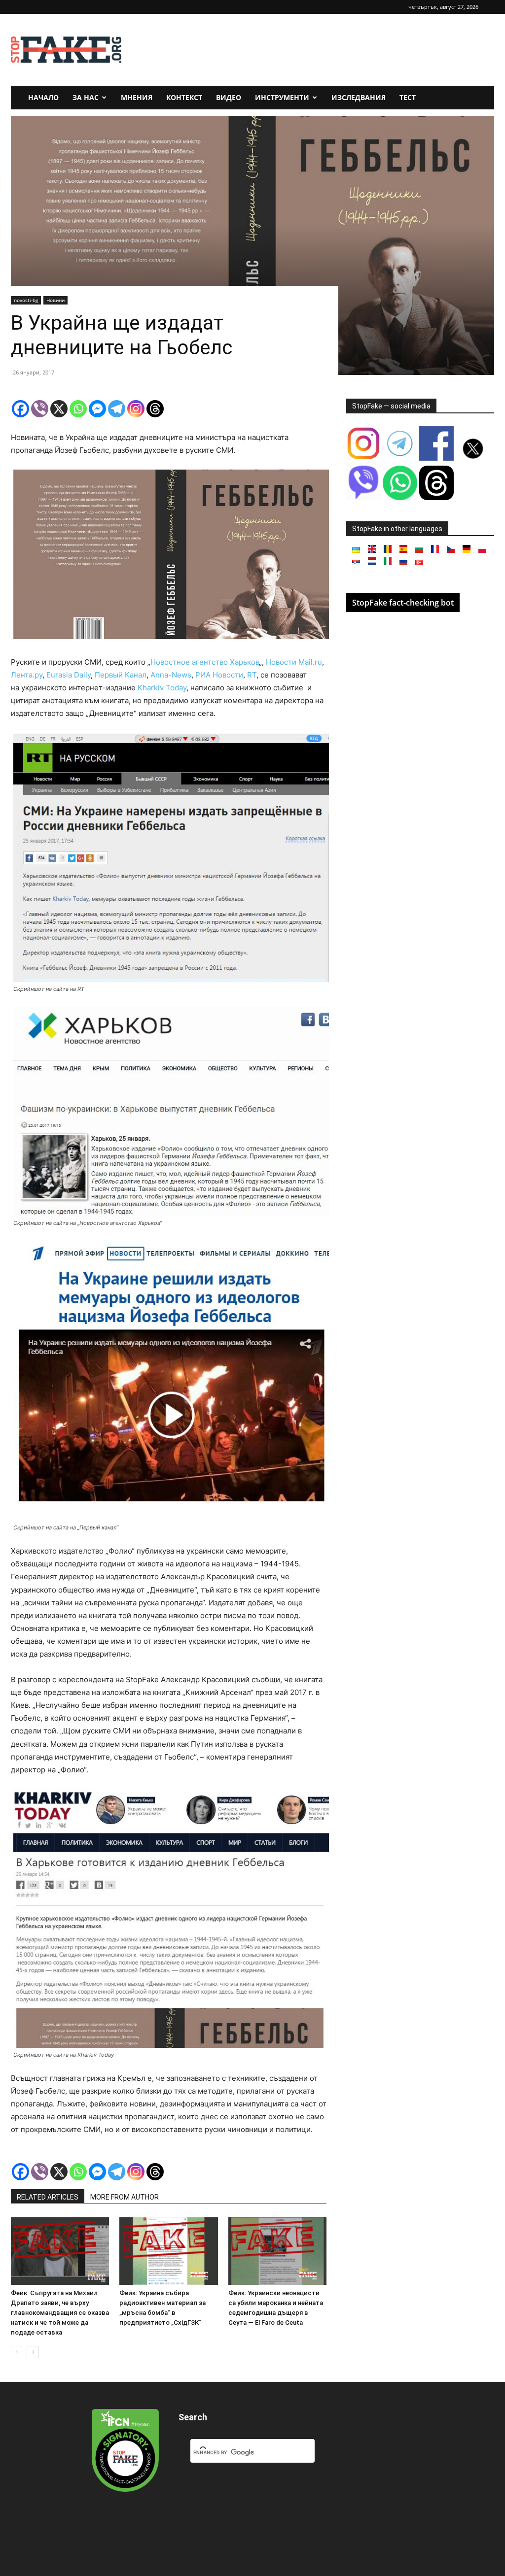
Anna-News (171, 675)
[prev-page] (17, 2352)
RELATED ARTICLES (48, 2197)
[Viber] (40, 409)
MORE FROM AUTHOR (125, 2197)
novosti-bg (26, 300)
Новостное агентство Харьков (205, 662)
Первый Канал (121, 675)
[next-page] (33, 2352)
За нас (86, 97)
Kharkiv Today (162, 688)
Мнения (137, 97)
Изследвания (359, 97)
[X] (59, 409)
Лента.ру (27, 675)
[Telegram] (117, 409)
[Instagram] (136, 409)
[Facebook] (20, 409)
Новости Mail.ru (294, 662)
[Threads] (155, 409)
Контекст (184, 97)
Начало (43, 97)
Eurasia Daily (69, 675)
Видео (229, 97)
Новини (55, 300)
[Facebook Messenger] (97, 409)
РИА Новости (219, 675)
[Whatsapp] (78, 409)
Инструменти (282, 97)
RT (252, 675)
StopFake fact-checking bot (403, 603)
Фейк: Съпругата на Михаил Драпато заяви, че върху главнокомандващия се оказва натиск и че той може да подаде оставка (60, 2313)
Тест (408, 97)
